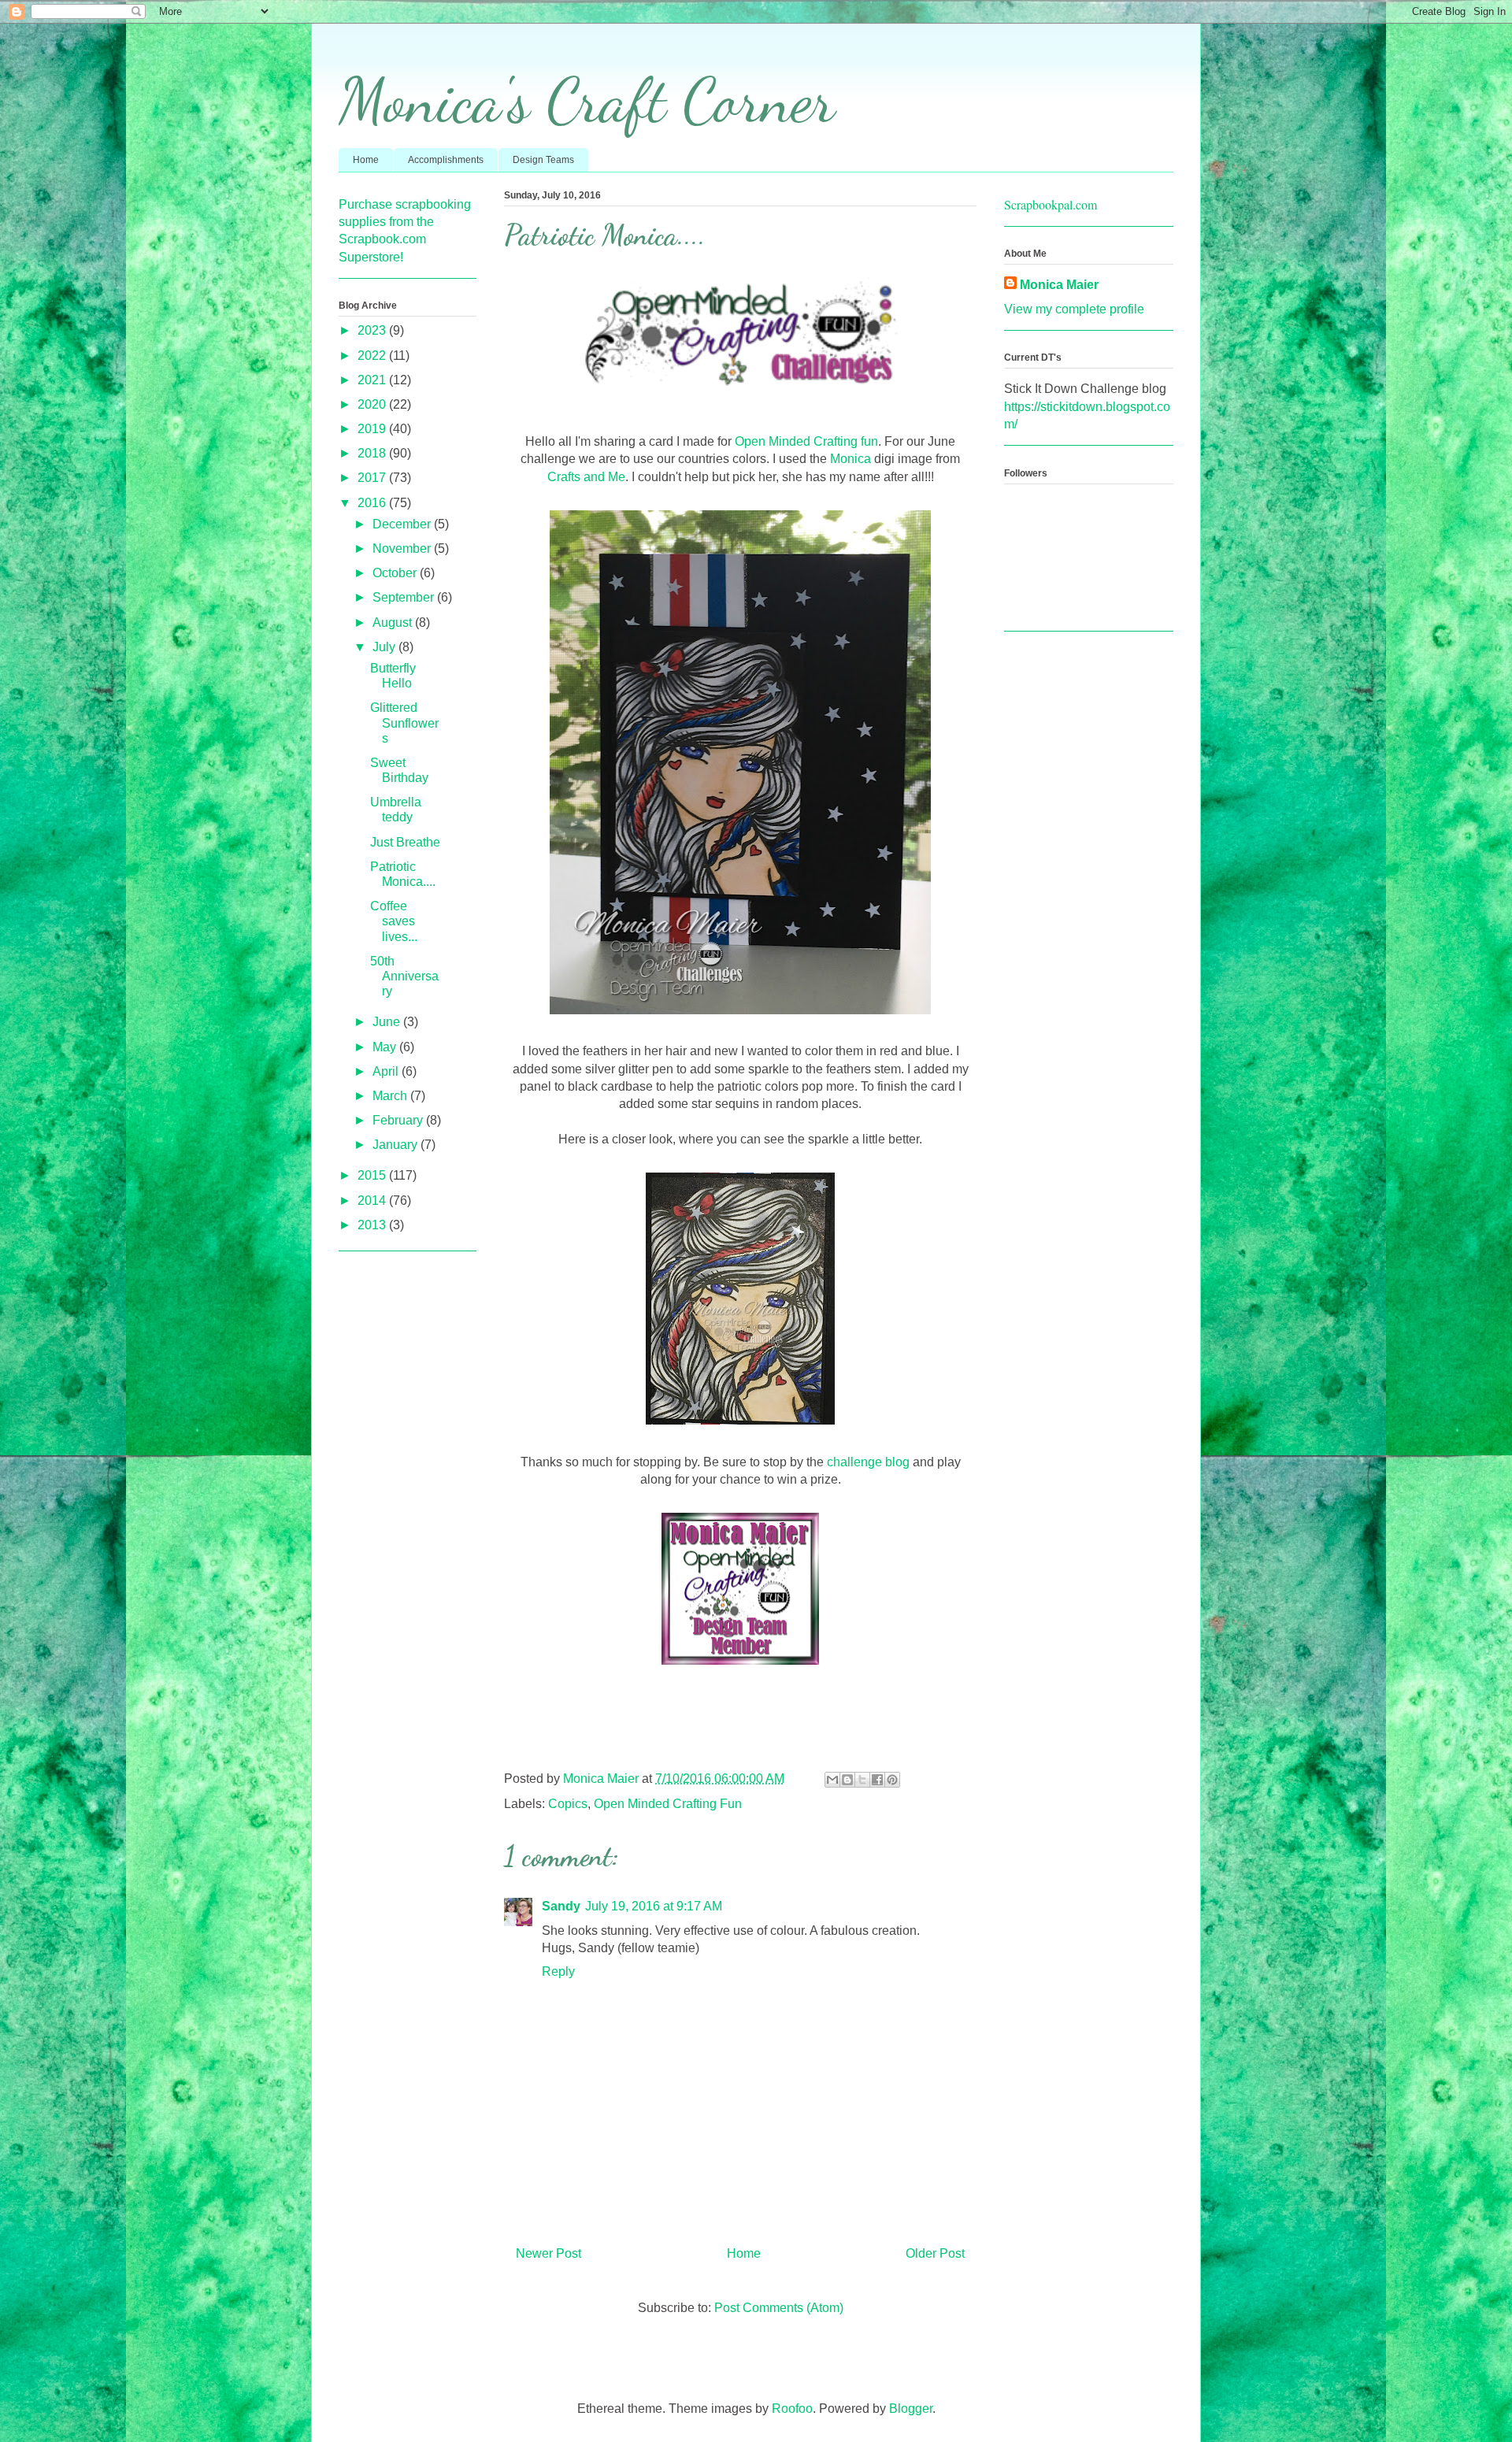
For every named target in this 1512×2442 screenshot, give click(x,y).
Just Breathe (405, 842)
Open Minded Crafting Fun (668, 1804)
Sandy (561, 1906)
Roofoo (792, 2409)
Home (366, 160)
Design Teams (543, 160)
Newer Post (548, 2253)
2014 (373, 1201)
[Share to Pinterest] (892, 1780)
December (403, 524)
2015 (373, 1175)
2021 (373, 380)
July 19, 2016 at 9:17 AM (654, 1906)
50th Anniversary (404, 976)
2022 (373, 356)
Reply (558, 1971)
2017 (373, 478)
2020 (373, 404)
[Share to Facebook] (877, 1780)
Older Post (935, 2253)
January (397, 1145)
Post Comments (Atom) (779, 2308)
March (391, 1096)
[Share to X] (862, 1780)
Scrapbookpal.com (1051, 204)
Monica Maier (1059, 285)
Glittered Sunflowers (404, 723)
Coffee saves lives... (394, 921)
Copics (568, 1804)
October (396, 573)
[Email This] (832, 1780)
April (387, 1071)
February (399, 1120)
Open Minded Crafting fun (806, 441)
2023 (373, 330)
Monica (850, 459)
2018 (373, 453)
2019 (373, 429)
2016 (373, 503)
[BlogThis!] (847, 1780)
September (405, 597)
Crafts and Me (586, 477)
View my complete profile (1074, 309)
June (388, 1022)
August (394, 623)
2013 (373, 1225)
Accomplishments (446, 160)
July (385, 647)
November (403, 548)
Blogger (911, 2409)
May (386, 1047)
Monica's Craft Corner (587, 100)
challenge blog (868, 1462)
